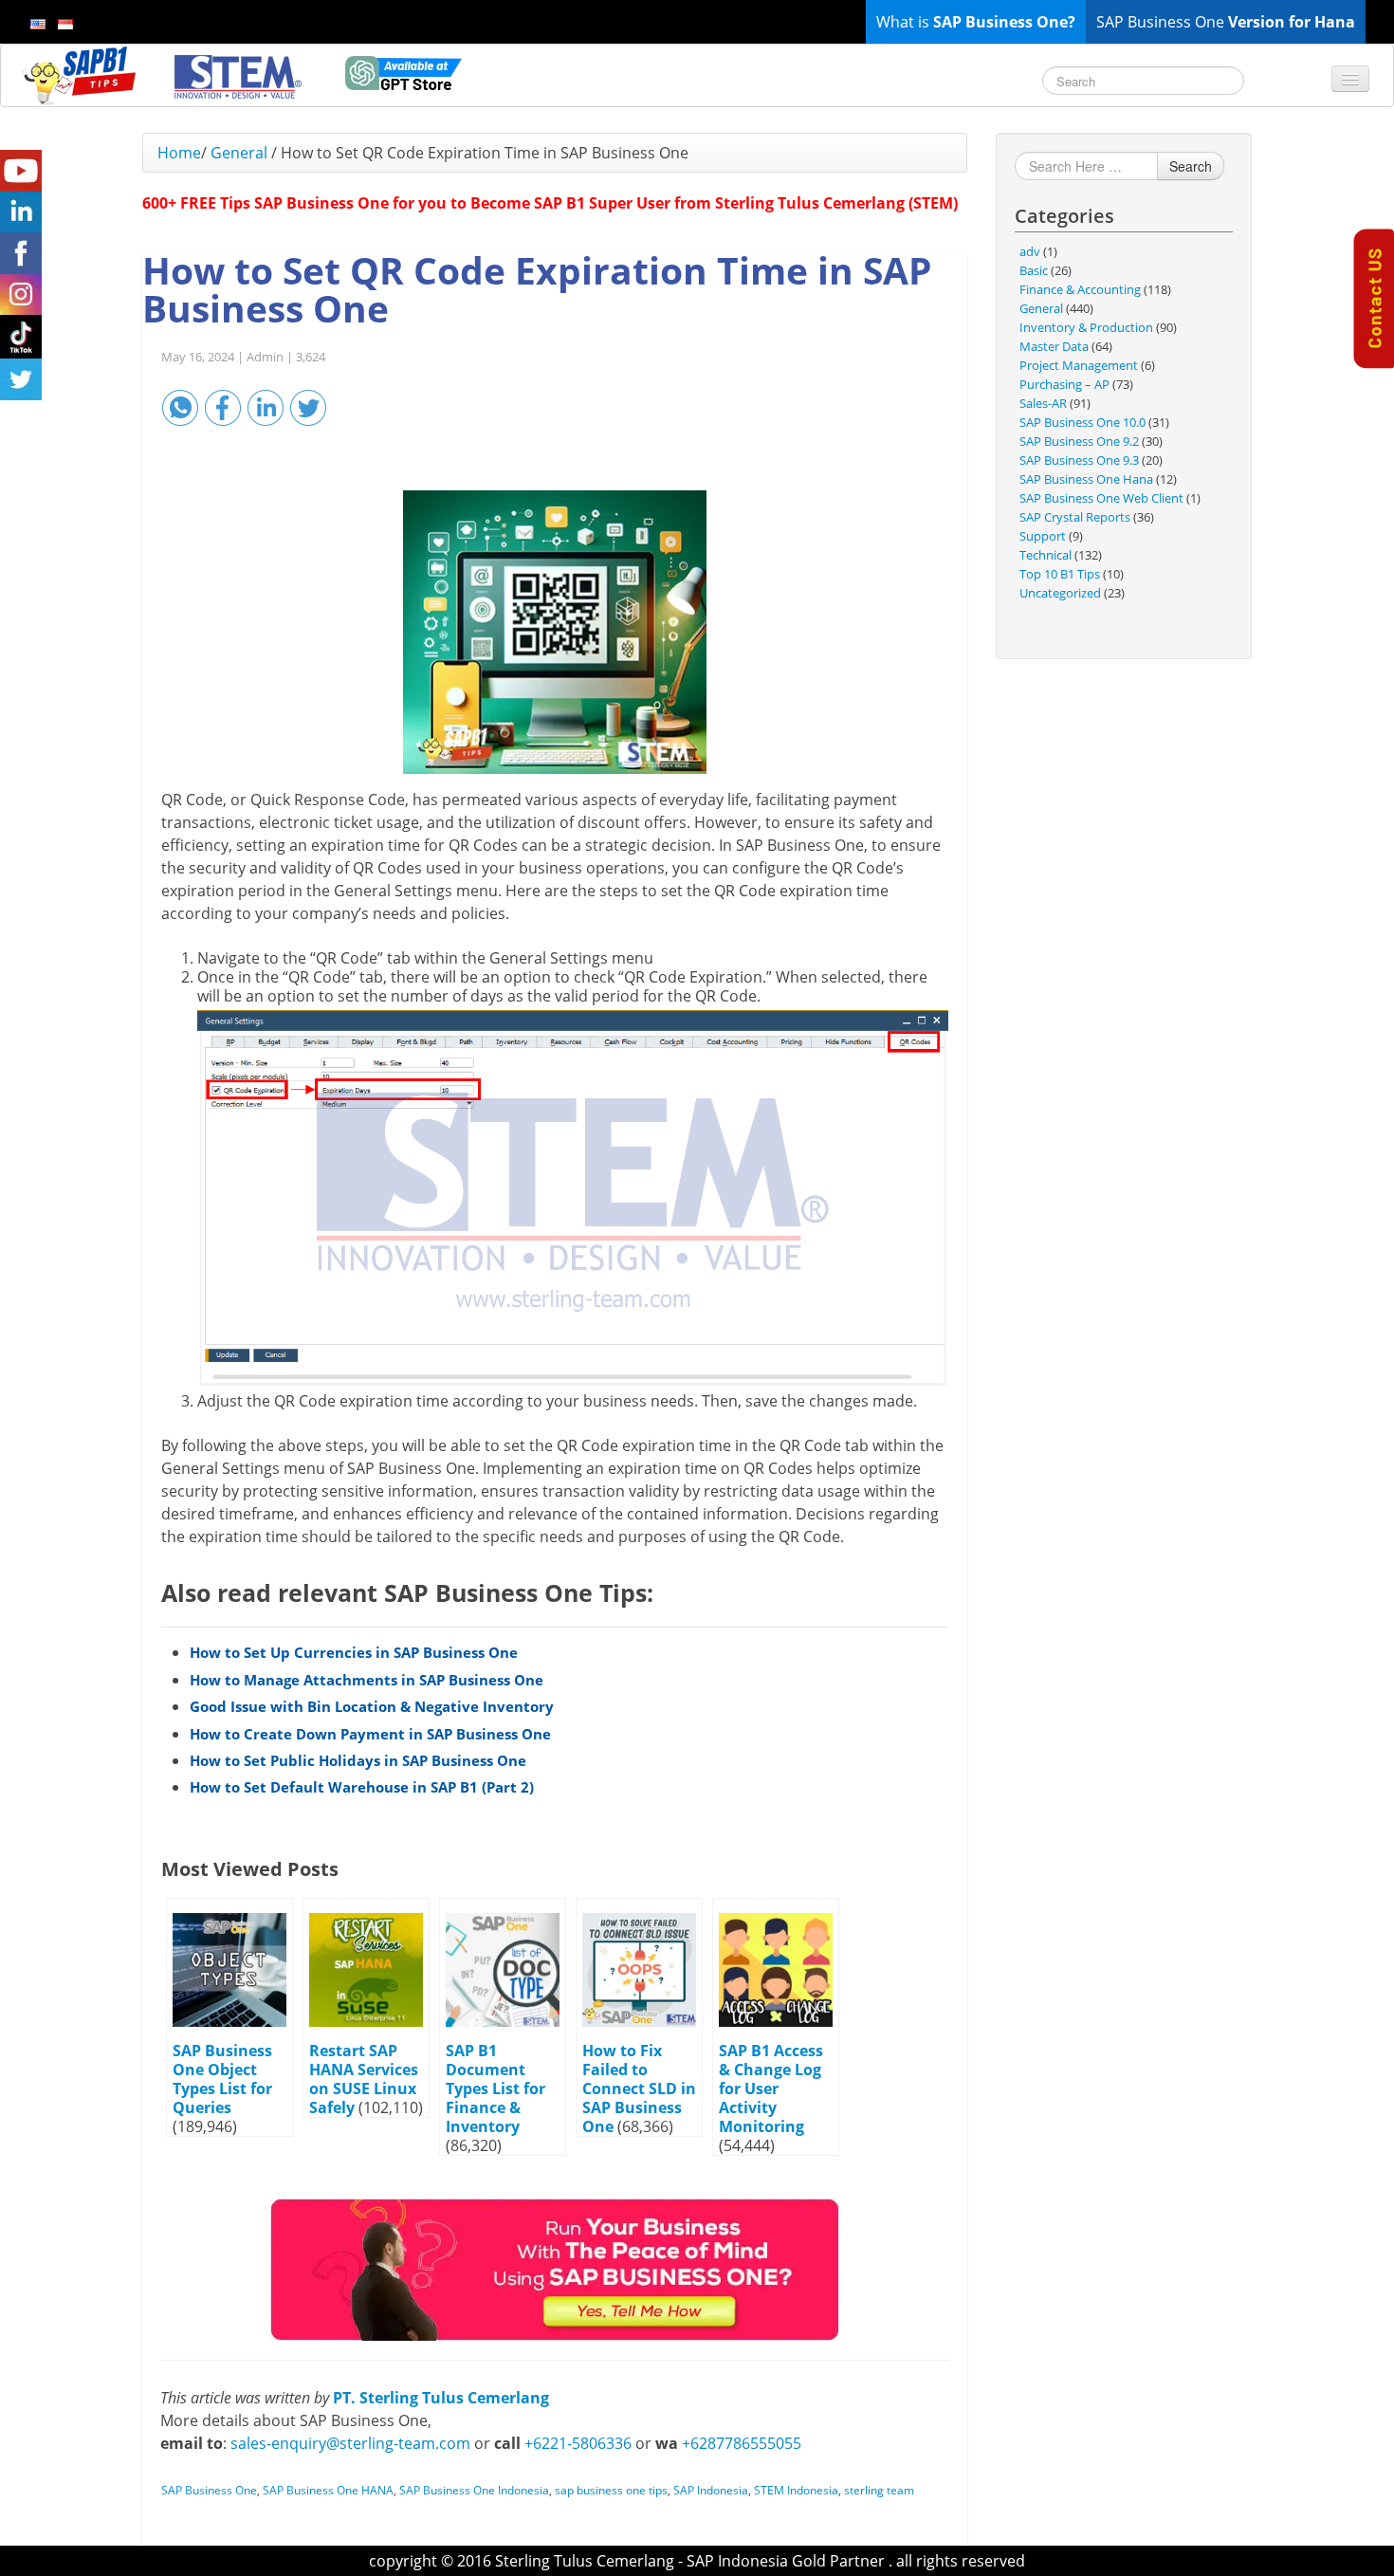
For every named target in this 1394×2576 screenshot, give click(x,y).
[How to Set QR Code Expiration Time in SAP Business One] (555, 632)
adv (1030, 251)
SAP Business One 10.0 (1082, 422)
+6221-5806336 (578, 2443)
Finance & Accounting (1080, 289)
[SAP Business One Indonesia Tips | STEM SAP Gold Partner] (81, 75)
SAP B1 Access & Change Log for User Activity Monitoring (771, 2088)
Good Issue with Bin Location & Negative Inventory (372, 1706)
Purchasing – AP (1064, 384)
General (239, 153)
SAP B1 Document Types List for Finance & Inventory (495, 2088)
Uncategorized (1060, 593)
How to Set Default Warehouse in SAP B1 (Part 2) (362, 1787)
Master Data (1054, 346)
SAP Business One (209, 2490)
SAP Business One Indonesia (474, 2490)
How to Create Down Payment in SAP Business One (370, 1734)
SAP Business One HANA (328, 2490)
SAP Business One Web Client (1101, 498)
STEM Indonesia (796, 2490)
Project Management (1079, 365)
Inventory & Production (1086, 327)
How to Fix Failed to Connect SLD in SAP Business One (639, 2088)
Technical (1045, 555)
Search (1191, 166)
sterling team (879, 2490)
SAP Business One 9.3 (1079, 460)
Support (1043, 536)
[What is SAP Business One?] (555, 2269)
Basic (1034, 270)
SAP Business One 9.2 (1079, 441)
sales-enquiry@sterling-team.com (350, 2443)
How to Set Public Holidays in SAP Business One (358, 1760)
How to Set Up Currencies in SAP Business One (354, 1652)
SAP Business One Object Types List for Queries (222, 2079)
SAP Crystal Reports (1075, 517)
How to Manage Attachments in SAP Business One (367, 1680)
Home (179, 153)
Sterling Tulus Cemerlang (585, 2561)
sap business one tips (611, 2490)
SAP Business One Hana (1086, 479)
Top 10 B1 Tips (1060, 574)
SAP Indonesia (711, 2490)
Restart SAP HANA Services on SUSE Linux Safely (364, 2079)
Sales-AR (1043, 403)
